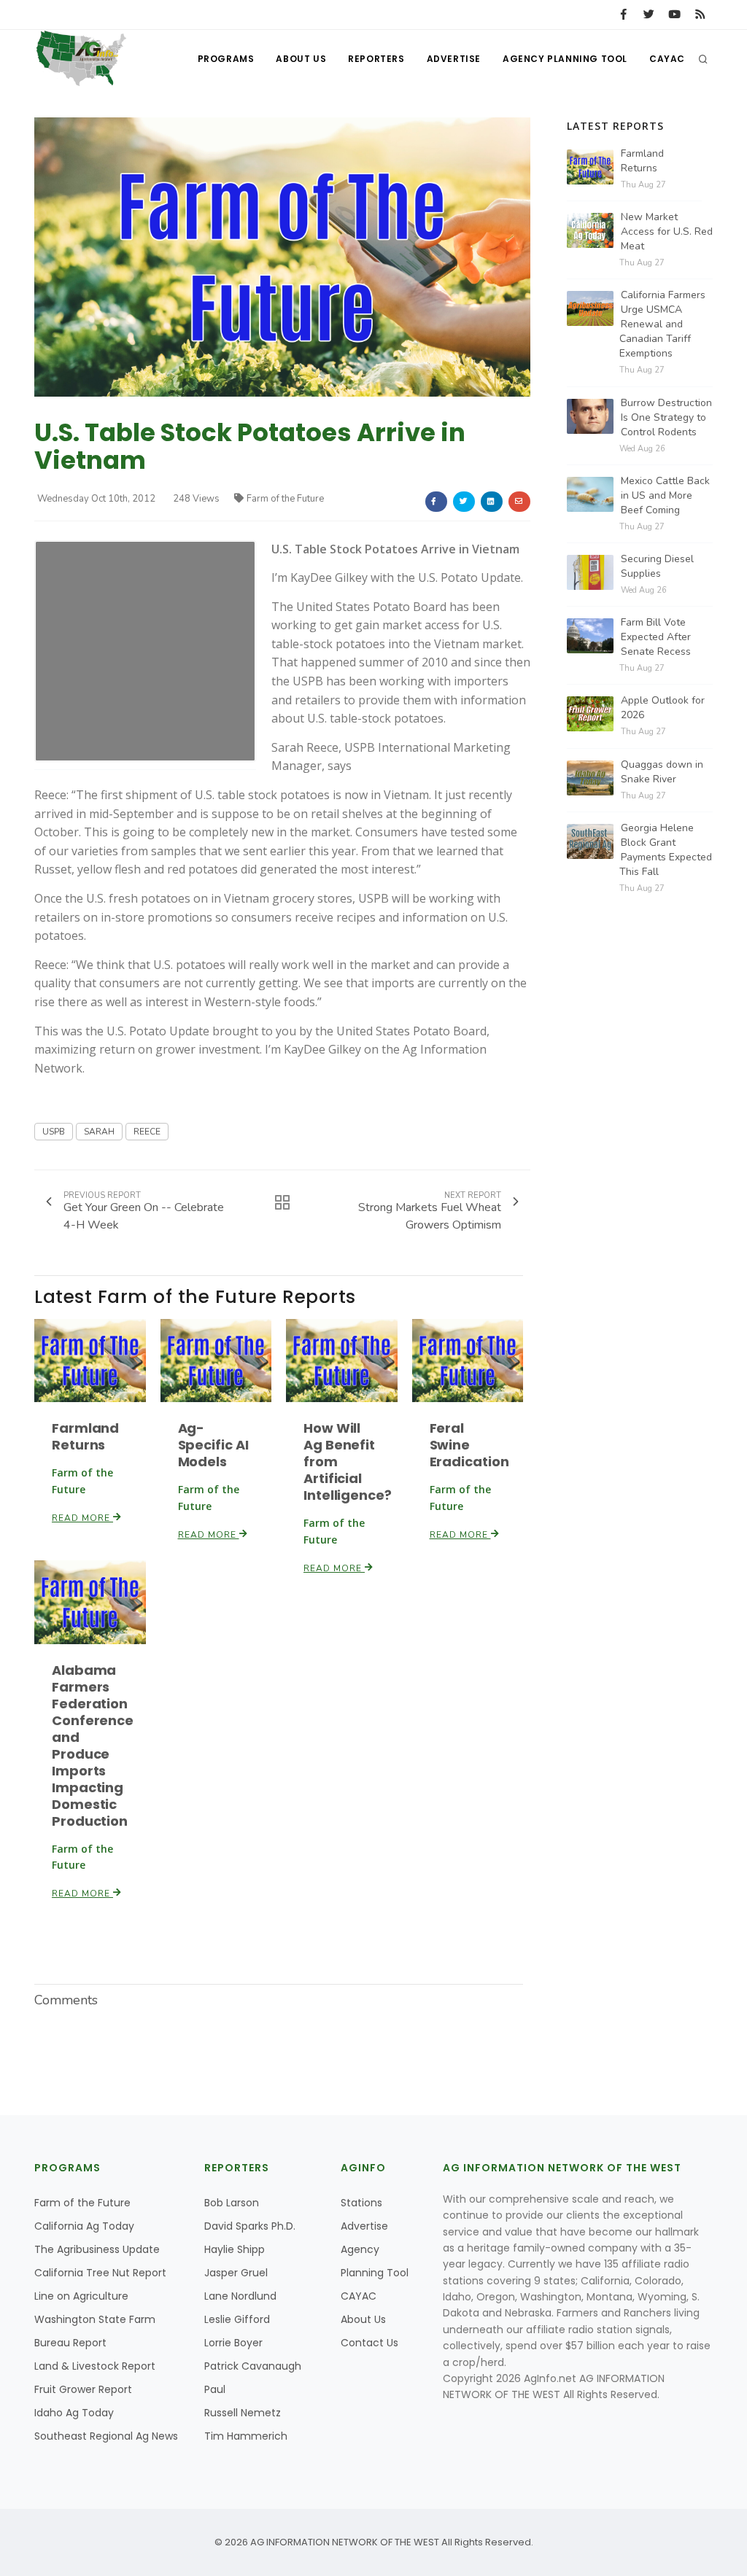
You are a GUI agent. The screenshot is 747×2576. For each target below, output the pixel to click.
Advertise (454, 59)
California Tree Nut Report (100, 2273)
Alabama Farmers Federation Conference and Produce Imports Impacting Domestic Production (93, 1746)
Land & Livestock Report (95, 2366)
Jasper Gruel (236, 2273)
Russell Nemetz (243, 2413)
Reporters (376, 59)
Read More (82, 1518)
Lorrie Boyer (233, 2343)
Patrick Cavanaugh (253, 2366)
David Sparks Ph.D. (250, 2226)
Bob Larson (232, 2203)
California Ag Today (84, 2226)
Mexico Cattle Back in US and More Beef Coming (665, 495)
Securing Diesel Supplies (657, 566)
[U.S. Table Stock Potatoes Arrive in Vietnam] (282, 256)
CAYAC (667, 59)
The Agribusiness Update (97, 2249)
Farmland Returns (85, 1436)
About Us (301, 59)
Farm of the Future (285, 499)
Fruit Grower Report (83, 2389)
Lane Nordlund (240, 2296)
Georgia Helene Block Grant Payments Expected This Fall (666, 850)
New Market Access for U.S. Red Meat (667, 231)
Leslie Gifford (237, 2319)
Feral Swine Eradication (469, 1445)
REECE (147, 1132)
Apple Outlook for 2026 (663, 708)
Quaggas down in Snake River (662, 772)
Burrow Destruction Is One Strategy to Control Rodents (666, 417)
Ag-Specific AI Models (213, 1445)
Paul (215, 2389)
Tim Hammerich (246, 2436)
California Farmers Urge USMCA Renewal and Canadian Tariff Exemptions (662, 324)
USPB (54, 1132)
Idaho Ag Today (74, 2413)
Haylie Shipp (235, 2249)
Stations (361, 2203)
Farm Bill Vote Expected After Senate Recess (656, 637)
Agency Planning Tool (565, 59)
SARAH (99, 1132)
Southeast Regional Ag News (106, 2436)
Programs (226, 59)
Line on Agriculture (81, 2296)
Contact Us (369, 2343)
